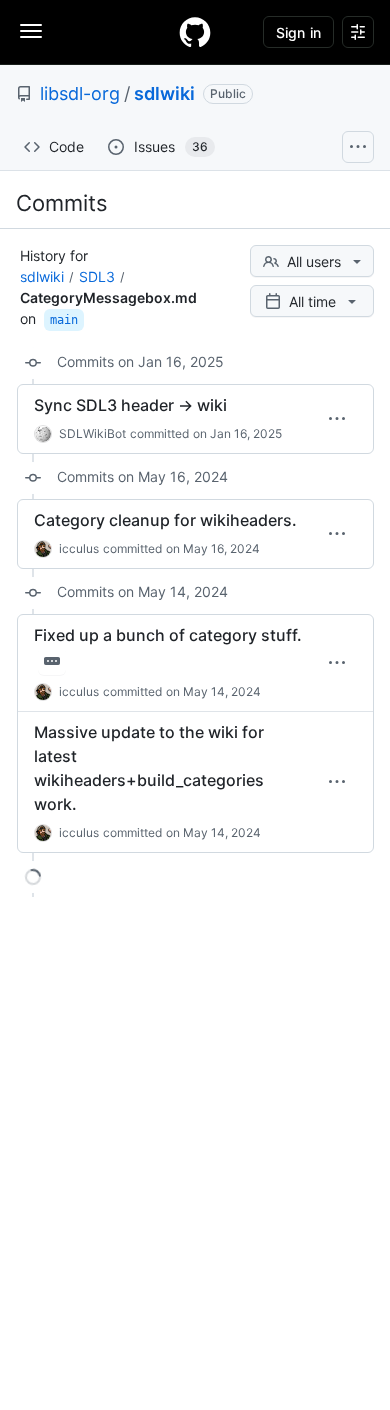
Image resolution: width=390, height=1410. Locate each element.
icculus (79, 548)
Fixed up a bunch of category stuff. (168, 635)
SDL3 (97, 276)
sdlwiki (164, 93)
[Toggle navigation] (31, 31)
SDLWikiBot (92, 433)
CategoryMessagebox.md (108, 297)
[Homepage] (195, 32)
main (64, 320)
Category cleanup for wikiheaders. (165, 520)
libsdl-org (80, 93)
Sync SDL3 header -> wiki (130, 405)
